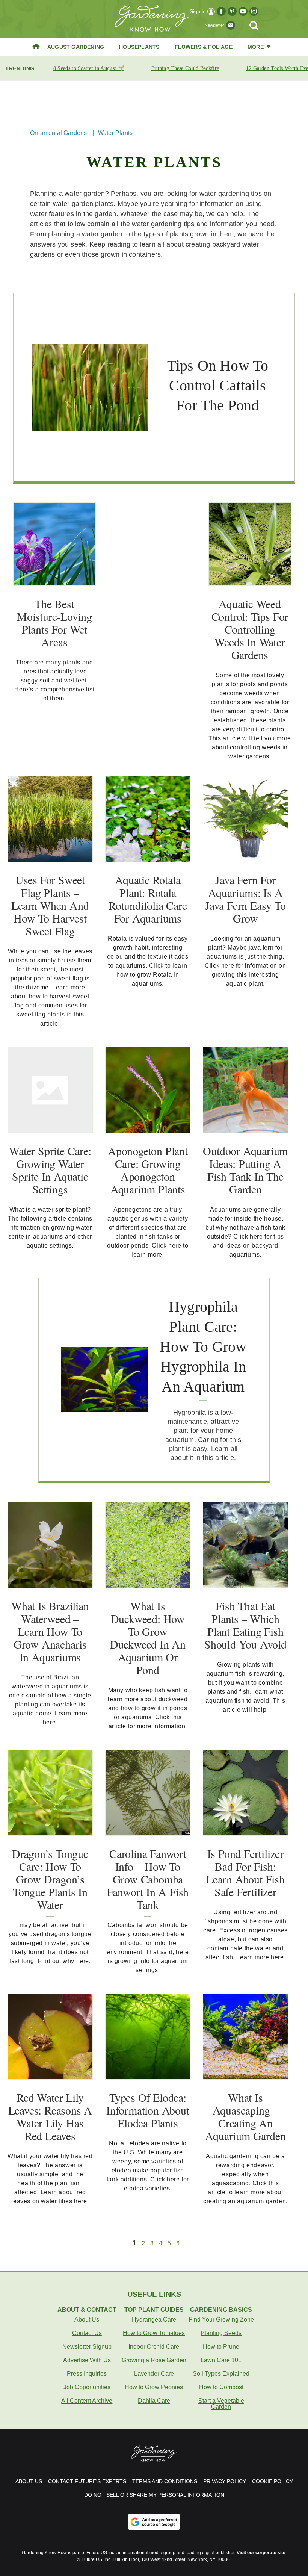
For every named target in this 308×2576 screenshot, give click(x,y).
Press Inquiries (87, 2374)
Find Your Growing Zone (221, 2320)
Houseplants (139, 47)
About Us (87, 2320)
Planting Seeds (221, 2333)
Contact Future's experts (87, 2481)
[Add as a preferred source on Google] (154, 2522)
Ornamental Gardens (59, 133)
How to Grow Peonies (154, 2387)
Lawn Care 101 (221, 2360)
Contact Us (87, 2333)
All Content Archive (87, 2401)
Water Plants (115, 133)
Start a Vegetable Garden (221, 2404)
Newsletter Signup (87, 2347)
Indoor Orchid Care (154, 2347)
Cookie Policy (273, 2481)
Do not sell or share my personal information (154, 2495)
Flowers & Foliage (204, 47)
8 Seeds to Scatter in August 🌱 (89, 68)
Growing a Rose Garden (154, 2360)
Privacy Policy (225, 2481)
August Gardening (76, 47)
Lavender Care (154, 2374)
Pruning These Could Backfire (185, 68)
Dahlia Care (154, 2401)
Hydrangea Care (154, 2320)
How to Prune (221, 2347)
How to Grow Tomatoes (154, 2333)
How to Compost (221, 2387)
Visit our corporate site (261, 2553)
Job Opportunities (87, 2387)
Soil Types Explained (221, 2374)
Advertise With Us (87, 2360)
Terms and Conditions (165, 2481)
